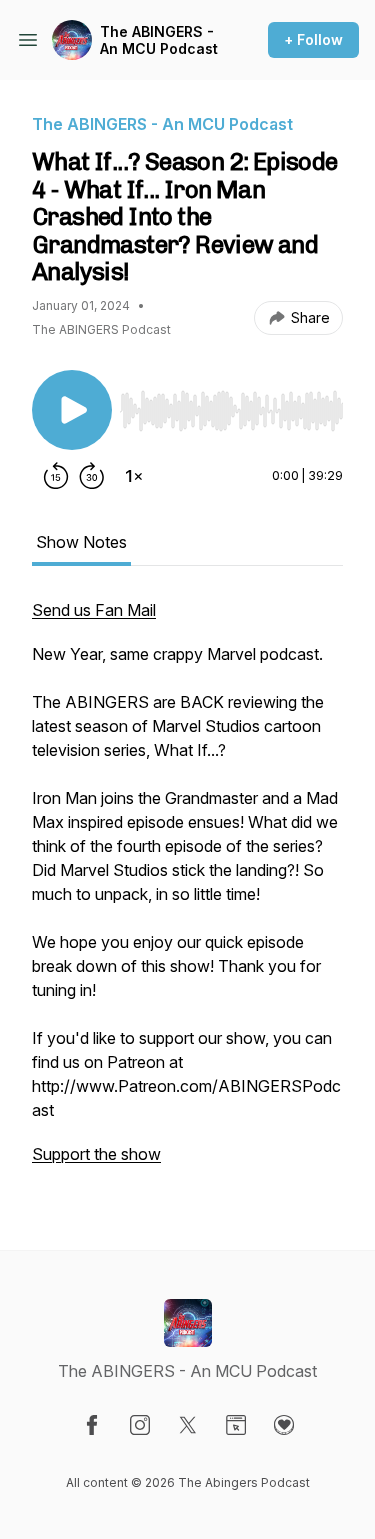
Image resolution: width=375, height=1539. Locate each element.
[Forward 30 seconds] (92, 476)
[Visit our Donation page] (284, 1425)
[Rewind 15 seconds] (56, 476)
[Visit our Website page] (236, 1425)
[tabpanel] (187, 892)
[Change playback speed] (134, 476)
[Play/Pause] (72, 410)
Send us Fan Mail (94, 610)
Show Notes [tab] (81, 542)
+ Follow (313, 39)
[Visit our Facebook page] (92, 1425)
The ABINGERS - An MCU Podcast (159, 40)
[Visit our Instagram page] (140, 1425)
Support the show (96, 1154)
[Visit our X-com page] (188, 1425)
